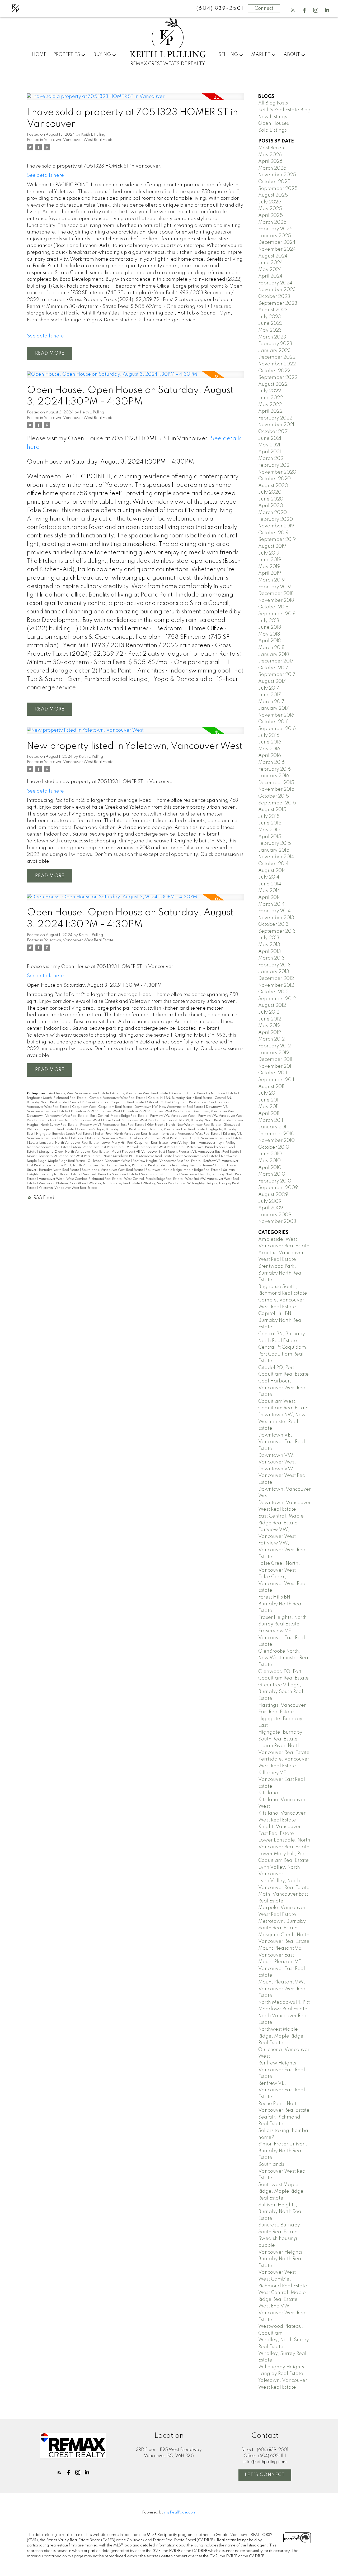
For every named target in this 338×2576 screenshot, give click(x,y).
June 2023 (271, 323)
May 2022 (270, 405)
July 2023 (270, 317)
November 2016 (276, 715)
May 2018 (269, 634)
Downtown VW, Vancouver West (96, 1112)
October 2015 (274, 796)
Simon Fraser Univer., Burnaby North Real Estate (283, 2151)
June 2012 (270, 1019)
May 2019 (269, 567)
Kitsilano (78, 1138)
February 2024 (275, 283)
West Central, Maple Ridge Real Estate (154, 1179)
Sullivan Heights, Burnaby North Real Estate (280, 2212)
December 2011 (275, 1060)
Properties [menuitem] (67, 55)
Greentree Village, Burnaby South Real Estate (112, 1129)
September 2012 (277, 999)
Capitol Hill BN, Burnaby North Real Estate (180, 1098)
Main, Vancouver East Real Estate (99, 1147)
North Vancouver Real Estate (197, 1156)
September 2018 (277, 614)
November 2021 (276, 425)
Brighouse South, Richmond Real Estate (57, 1098)
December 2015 (276, 783)
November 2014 (276, 857)
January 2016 (274, 776)
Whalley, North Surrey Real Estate (115, 1184)
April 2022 (270, 411)
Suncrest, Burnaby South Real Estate (111, 1175)
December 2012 (276, 979)
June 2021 (270, 438)
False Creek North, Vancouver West (74, 1120)
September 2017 (277, 675)
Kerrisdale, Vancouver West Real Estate (191, 1134)
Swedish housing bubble (160, 1175)
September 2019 (277, 540)
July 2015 (269, 817)
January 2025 (275, 236)
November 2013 (276, 918)
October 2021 (273, 432)
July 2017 (269, 688)
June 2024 (271, 263)
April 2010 (270, 1168)
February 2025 (275, 229)
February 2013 (274, 965)
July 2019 (269, 553)
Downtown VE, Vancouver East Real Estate (282, 1442)
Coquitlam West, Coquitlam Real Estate (102, 1107)
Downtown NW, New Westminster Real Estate (169, 1107)
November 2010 (276, 1141)
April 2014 (270, 898)
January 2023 (274, 351)
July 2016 (269, 736)
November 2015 (276, 789)
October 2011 (273, 1073)
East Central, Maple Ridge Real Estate (119, 1116)
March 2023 (272, 337)
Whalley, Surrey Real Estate (164, 1184)
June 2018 (270, 627)
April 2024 (270, 276)
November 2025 (277, 175)
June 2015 (270, 823)
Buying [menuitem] (102, 55)
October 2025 (274, 182)
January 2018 (274, 655)
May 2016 (269, 749)
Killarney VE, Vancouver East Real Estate (282, 1780)
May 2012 (269, 1026)
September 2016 (277, 729)
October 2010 (274, 1147)
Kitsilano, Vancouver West (107, 1138)
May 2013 (269, 945)
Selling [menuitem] (228, 55)
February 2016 (274, 769)
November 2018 (276, 600)
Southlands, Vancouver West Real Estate (113, 1170)
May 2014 (269, 891)
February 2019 (274, 587)
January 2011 (273, 1127)
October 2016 (273, 722)
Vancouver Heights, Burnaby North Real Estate (281, 2259)
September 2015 (277, 803)
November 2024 (277, 249)
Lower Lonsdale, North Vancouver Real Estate (64, 1143)
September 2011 (276, 1080)
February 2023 (275, 344)
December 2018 (276, 594)
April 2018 (269, 641)
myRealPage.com (180, 2512)
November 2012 (276, 985)
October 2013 (273, 924)
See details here (45, 175)
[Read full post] (135, 100)
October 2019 (273, 533)
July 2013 (269, 938)
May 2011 (268, 1107)
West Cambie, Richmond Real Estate (94, 1179)
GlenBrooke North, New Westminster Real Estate (184, 1125)
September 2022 (278, 378)
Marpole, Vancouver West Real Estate (155, 1147)
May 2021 (269, 445)
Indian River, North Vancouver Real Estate (127, 1134)
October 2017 (273, 668)
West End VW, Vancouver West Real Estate (283, 2313)
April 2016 (270, 756)
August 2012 (272, 1005)
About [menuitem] (292, 55)
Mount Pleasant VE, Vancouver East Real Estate (204, 1152)
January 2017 (274, 708)
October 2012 (273, 992)
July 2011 (268, 1093)
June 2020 (271, 499)
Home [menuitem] (39, 55)
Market (261, 55)
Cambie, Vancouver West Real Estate (118, 1098)
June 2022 (271, 398)
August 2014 (272, 871)
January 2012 (274, 1053)
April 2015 (270, 837)
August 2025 (273, 195)
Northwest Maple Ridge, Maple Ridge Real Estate (281, 2036)
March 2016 (271, 762)
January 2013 (274, 972)
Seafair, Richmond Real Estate (142, 1166)
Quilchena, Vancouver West (109, 1161)
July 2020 (270, 492)
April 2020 (271, 506)
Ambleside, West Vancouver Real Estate (79, 1094)
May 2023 (270, 330)
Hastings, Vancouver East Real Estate (177, 1129)
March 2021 (271, 459)
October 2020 (274, 479)
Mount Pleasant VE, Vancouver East (139, 1152)
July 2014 (269, 877)
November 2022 (277, 364)
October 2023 (274, 297)
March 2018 (271, 648)
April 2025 (271, 216)
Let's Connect (265, 2475)
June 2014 (270, 884)
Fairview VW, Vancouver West (173, 1116)
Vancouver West (52, 1179)
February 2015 (275, 843)
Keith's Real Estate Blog (284, 110)
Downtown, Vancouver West (214, 1112)
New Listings (273, 117)
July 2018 (269, 621)
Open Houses (274, 123)
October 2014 (273, 864)
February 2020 (276, 519)
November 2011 (275, 1066)
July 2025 (270, 202)
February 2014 (274, 911)
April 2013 (270, 952)
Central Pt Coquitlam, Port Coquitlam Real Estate (107, 1103)
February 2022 (275, 418)
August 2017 (272, 681)
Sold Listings (273, 130)
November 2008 (277, 1222)
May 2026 (270, 155)
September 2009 (278, 1188)
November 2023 (277, 290)
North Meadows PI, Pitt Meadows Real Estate (138, 1156)
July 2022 (270, 391)
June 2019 (270, 560)
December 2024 (277, 242)
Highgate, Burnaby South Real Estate (65, 1134)
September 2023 (278, 303)
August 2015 (272, 810)
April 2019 (270, 573)
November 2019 (276, 526)
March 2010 (272, 1174)
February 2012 (274, 1046)
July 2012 (269, 1012)
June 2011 (269, 1100)
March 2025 (272, 222)
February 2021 (274, 465)
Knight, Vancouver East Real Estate (216, 1138)
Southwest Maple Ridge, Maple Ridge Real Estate (183, 1170)
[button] (293, 10)
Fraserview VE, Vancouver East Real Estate (113, 1125)
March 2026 (272, 168)
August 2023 (273, 310)
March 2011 (271, 1120)
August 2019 (272, 546)
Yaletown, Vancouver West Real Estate (79, 140)
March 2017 (271, 702)
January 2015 (274, 850)
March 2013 (271, 958)
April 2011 (269, 1114)
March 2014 (271, 904)
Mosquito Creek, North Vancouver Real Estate (74, 1152)
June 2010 (270, 1154)
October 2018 (273, 607)
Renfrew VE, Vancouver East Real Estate (282, 2090)
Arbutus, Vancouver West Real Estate (140, 1094)
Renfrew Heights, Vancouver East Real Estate (167, 1161)
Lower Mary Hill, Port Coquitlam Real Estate (135, 1143)
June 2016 (270, 742)
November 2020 (277, 472)
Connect (264, 8)
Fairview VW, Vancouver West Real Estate (283, 1550)
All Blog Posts (273, 103)
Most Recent (272, 148)
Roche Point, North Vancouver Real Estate (85, 1166)
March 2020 (273, 513)
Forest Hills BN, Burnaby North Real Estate (199, 1120)
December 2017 (276, 661)
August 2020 (273, 486)
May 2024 (270, 270)
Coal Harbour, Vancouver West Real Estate (283, 1388)
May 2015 (269, 830)
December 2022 (277, 357)
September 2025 (278, 189)
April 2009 (271, 1208)
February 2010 (275, 1181)
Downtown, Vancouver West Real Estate (58, 1116)
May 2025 (270, 209)
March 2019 (271, 580)
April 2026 (270, 161)
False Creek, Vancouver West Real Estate (134, 1120)
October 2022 (274, 371)
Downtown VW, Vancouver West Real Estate (157, 1112)
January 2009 (275, 1215)
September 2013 (277, 931)
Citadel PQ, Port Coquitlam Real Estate (177, 1103)
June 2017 (270, 695)
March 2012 (271, 1039)
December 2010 (276, 1134)
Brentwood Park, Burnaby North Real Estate (204, 1094)
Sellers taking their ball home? (191, 1166)
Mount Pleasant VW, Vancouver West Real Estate (64, 1156)
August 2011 (271, 1087)
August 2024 (273, 256)
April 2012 (270, 1033)
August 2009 (273, 1195)
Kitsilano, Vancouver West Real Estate (159, 1138)
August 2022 (273, 384)
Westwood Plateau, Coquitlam (63, 1184)
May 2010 (269, 1161)
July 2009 (270, 1201)
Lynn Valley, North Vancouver (193, 1143)
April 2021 (270, 452)
